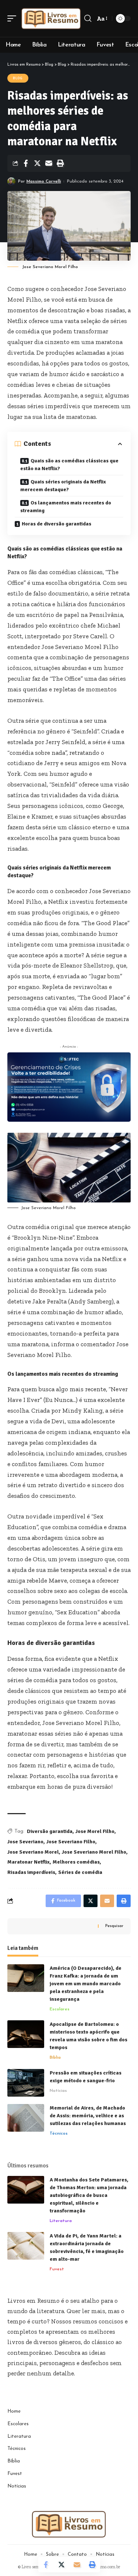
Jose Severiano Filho (71, 1842)
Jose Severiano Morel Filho (94, 1852)
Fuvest (57, 2269)
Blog (18, 78)
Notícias (58, 2091)
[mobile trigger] (14, 18)
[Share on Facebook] (26, 163)
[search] (88, 18)
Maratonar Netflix (29, 1862)
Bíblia (55, 2058)
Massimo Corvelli (44, 181)
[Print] (60, 163)
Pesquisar (114, 1926)
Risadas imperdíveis (31, 1872)
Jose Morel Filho (95, 1831)
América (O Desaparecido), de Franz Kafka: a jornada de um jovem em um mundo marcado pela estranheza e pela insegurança (86, 1984)
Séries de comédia (80, 1872)
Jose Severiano (25, 1842)
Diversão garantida (50, 1831)
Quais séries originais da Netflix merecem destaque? (63, 486)
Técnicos (59, 2134)
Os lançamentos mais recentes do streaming (66, 507)
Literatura (61, 2221)
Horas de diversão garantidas (56, 524)
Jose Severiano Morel (33, 1852)
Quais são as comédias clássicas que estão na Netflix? (69, 465)
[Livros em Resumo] (51, 18)
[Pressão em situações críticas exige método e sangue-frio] (26, 2083)
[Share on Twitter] (37, 163)
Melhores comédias (76, 1862)
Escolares (60, 2009)
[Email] (49, 163)
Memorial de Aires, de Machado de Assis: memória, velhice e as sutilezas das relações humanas (88, 2116)
